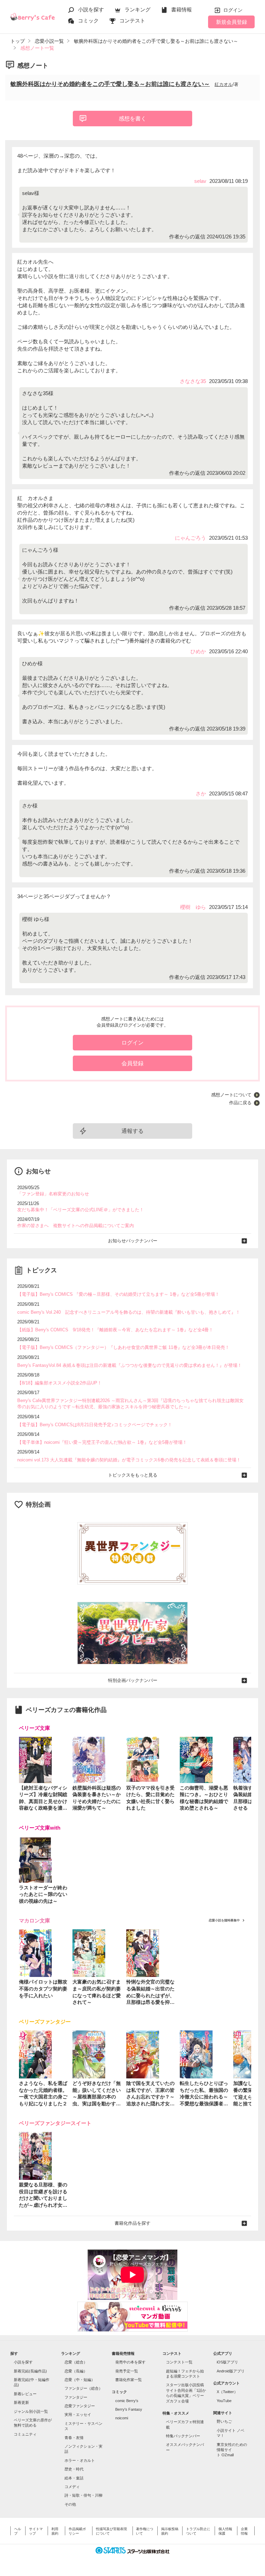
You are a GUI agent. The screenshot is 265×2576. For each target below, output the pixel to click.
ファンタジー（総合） (84, 2388)
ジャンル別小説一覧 (31, 2411)
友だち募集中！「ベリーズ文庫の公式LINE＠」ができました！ (81, 1210)
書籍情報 (181, 9)
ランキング (138, 9)
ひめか (198, 651)
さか (201, 794)
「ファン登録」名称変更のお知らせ (53, 1194)
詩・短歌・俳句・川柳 (84, 2495)
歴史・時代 (74, 2469)
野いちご (224, 2421)
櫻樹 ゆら (193, 907)
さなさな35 (193, 381)
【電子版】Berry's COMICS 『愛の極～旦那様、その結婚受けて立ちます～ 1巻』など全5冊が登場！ (118, 1294)
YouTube (224, 2401)
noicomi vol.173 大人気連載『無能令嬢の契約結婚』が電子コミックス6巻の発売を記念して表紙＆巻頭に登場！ (129, 1460)
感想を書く (132, 119)
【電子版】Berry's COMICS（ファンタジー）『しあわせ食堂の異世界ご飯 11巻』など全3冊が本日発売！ (123, 1347)
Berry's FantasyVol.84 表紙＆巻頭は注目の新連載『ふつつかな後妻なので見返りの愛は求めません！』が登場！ (130, 1365)
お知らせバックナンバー (133, 1241)
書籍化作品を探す (132, 2223)
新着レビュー (25, 2394)
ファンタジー (76, 2397)
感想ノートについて (231, 1095)
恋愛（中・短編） (80, 2380)
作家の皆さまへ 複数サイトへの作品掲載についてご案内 (76, 1226)
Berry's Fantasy (129, 2409)
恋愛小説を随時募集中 (224, 1920)
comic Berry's (127, 2401)
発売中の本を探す (130, 2362)
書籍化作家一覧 (129, 2380)
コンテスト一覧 (179, 2362)
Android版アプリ (231, 2371)
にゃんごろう (190, 538)
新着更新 (21, 2402)
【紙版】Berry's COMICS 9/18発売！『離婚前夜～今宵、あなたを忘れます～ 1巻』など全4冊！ (115, 1330)
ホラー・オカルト (80, 2460)
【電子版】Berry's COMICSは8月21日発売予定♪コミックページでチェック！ (95, 1425)
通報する (132, 1131)
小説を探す (91, 9)
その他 (70, 2504)
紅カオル (224, 84)
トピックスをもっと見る (133, 1475)
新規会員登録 (232, 22)
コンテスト (132, 21)
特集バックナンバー (183, 2436)
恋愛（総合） (76, 2362)
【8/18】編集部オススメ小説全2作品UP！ (60, 1383)
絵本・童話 (74, 2478)
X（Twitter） (227, 2392)
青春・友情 (74, 2438)
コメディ (72, 2487)
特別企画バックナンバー (133, 1680)
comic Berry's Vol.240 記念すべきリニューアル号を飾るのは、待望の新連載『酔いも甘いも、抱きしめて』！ (129, 1312)
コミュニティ (25, 2434)
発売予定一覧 (127, 2371)
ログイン (233, 10)
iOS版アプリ (227, 2362)
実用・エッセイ (78, 2415)
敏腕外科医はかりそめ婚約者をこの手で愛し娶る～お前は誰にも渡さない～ (110, 84)
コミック (88, 21)
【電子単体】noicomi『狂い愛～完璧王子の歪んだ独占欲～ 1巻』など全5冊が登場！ (102, 1442)
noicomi (122, 2418)
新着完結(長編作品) (30, 2371)
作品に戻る (240, 1103)
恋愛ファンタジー (80, 2406)
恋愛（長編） (76, 2371)
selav (200, 181)
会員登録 (132, 1063)
